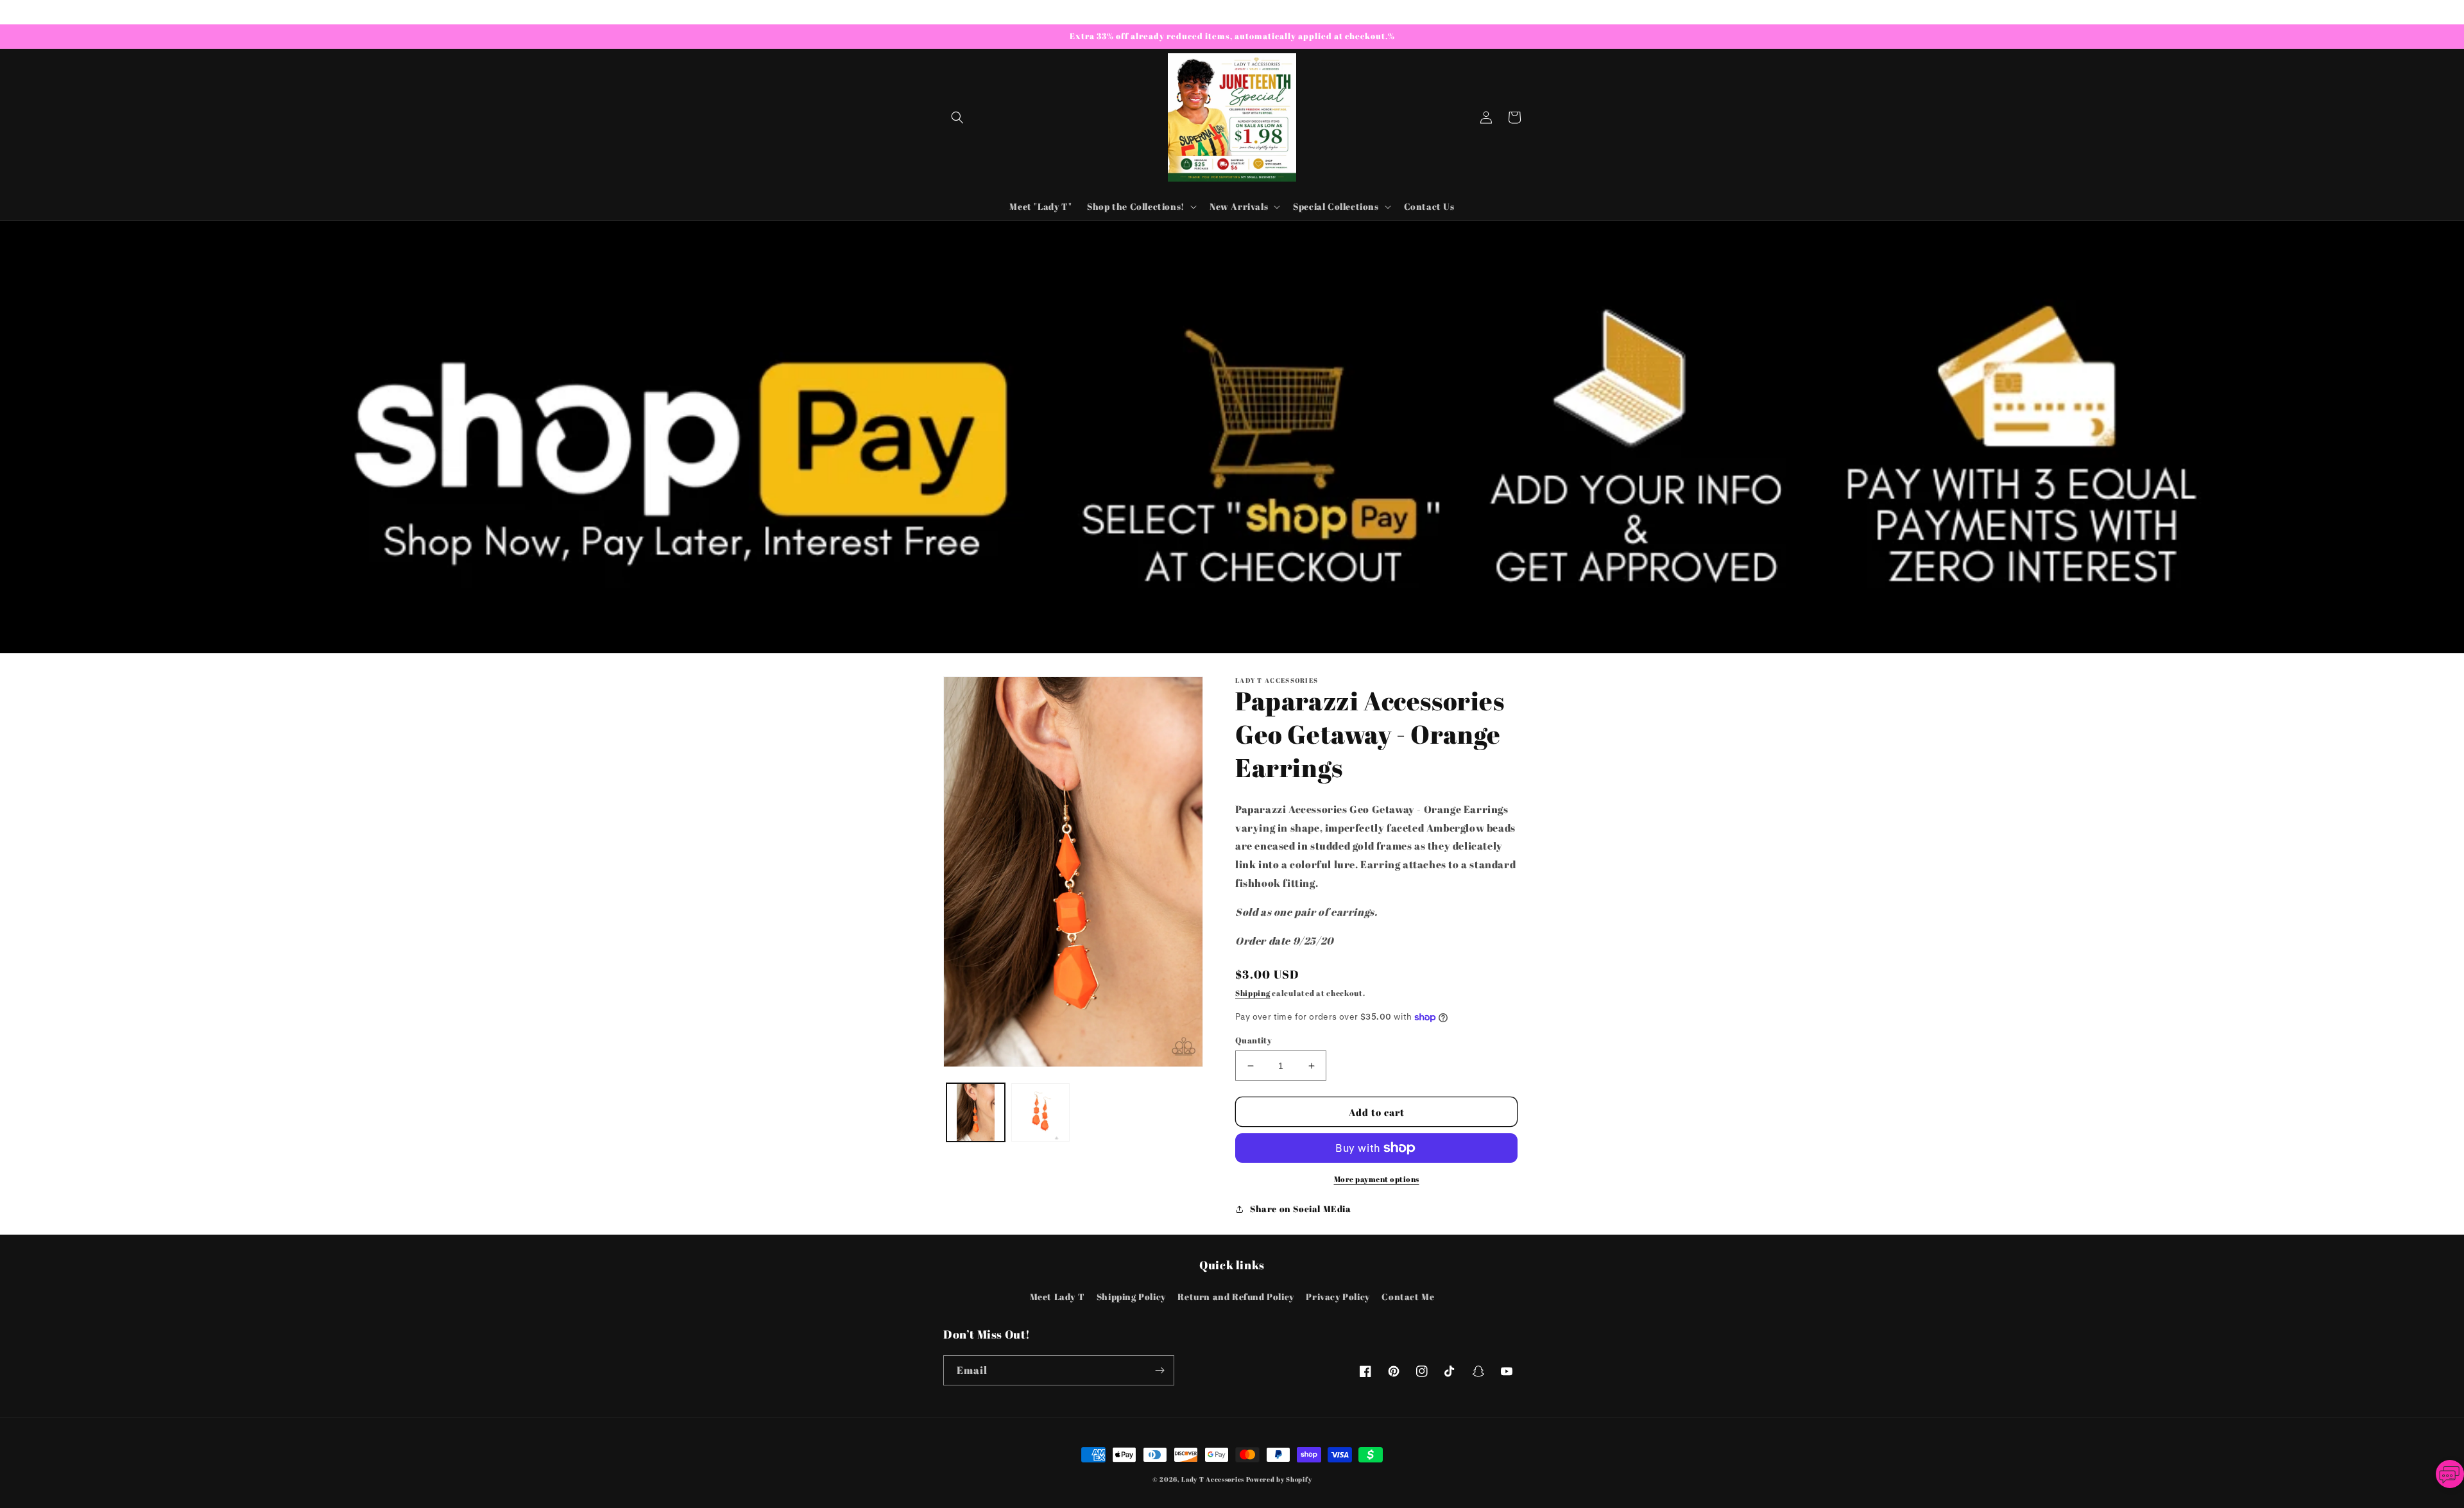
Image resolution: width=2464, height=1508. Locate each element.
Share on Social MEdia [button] (1301, 1209)
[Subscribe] (1159, 1370)
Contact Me (1408, 1297)
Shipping (1253, 993)
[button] (957, 117)
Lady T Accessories (1213, 1479)
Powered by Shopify (1279, 1479)
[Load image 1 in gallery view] (976, 1112)
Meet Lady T (1057, 1297)
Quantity (1253, 1040)
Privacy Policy (1338, 1297)
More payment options (1377, 1179)
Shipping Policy (1131, 1297)
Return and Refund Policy (1236, 1297)
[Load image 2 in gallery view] (1040, 1112)
